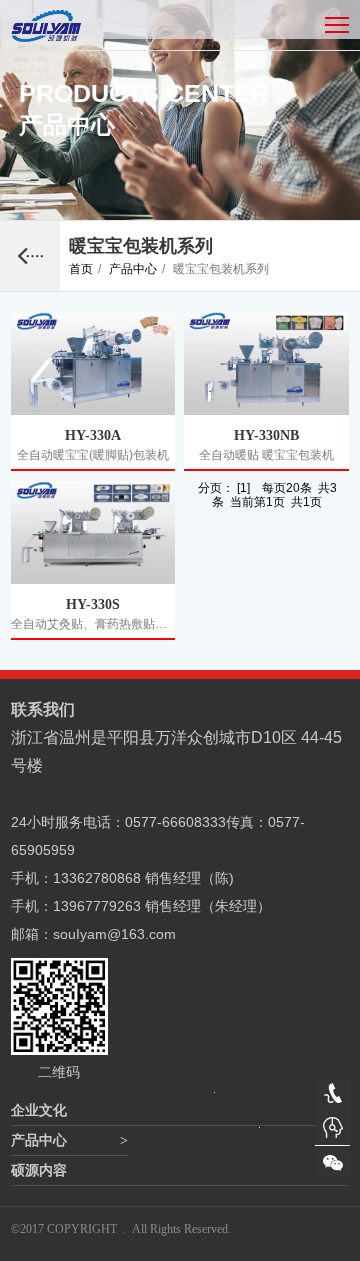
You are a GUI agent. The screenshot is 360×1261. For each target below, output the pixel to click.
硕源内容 (39, 1170)
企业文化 (39, 1110)
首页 (85, 269)
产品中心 (137, 269)
